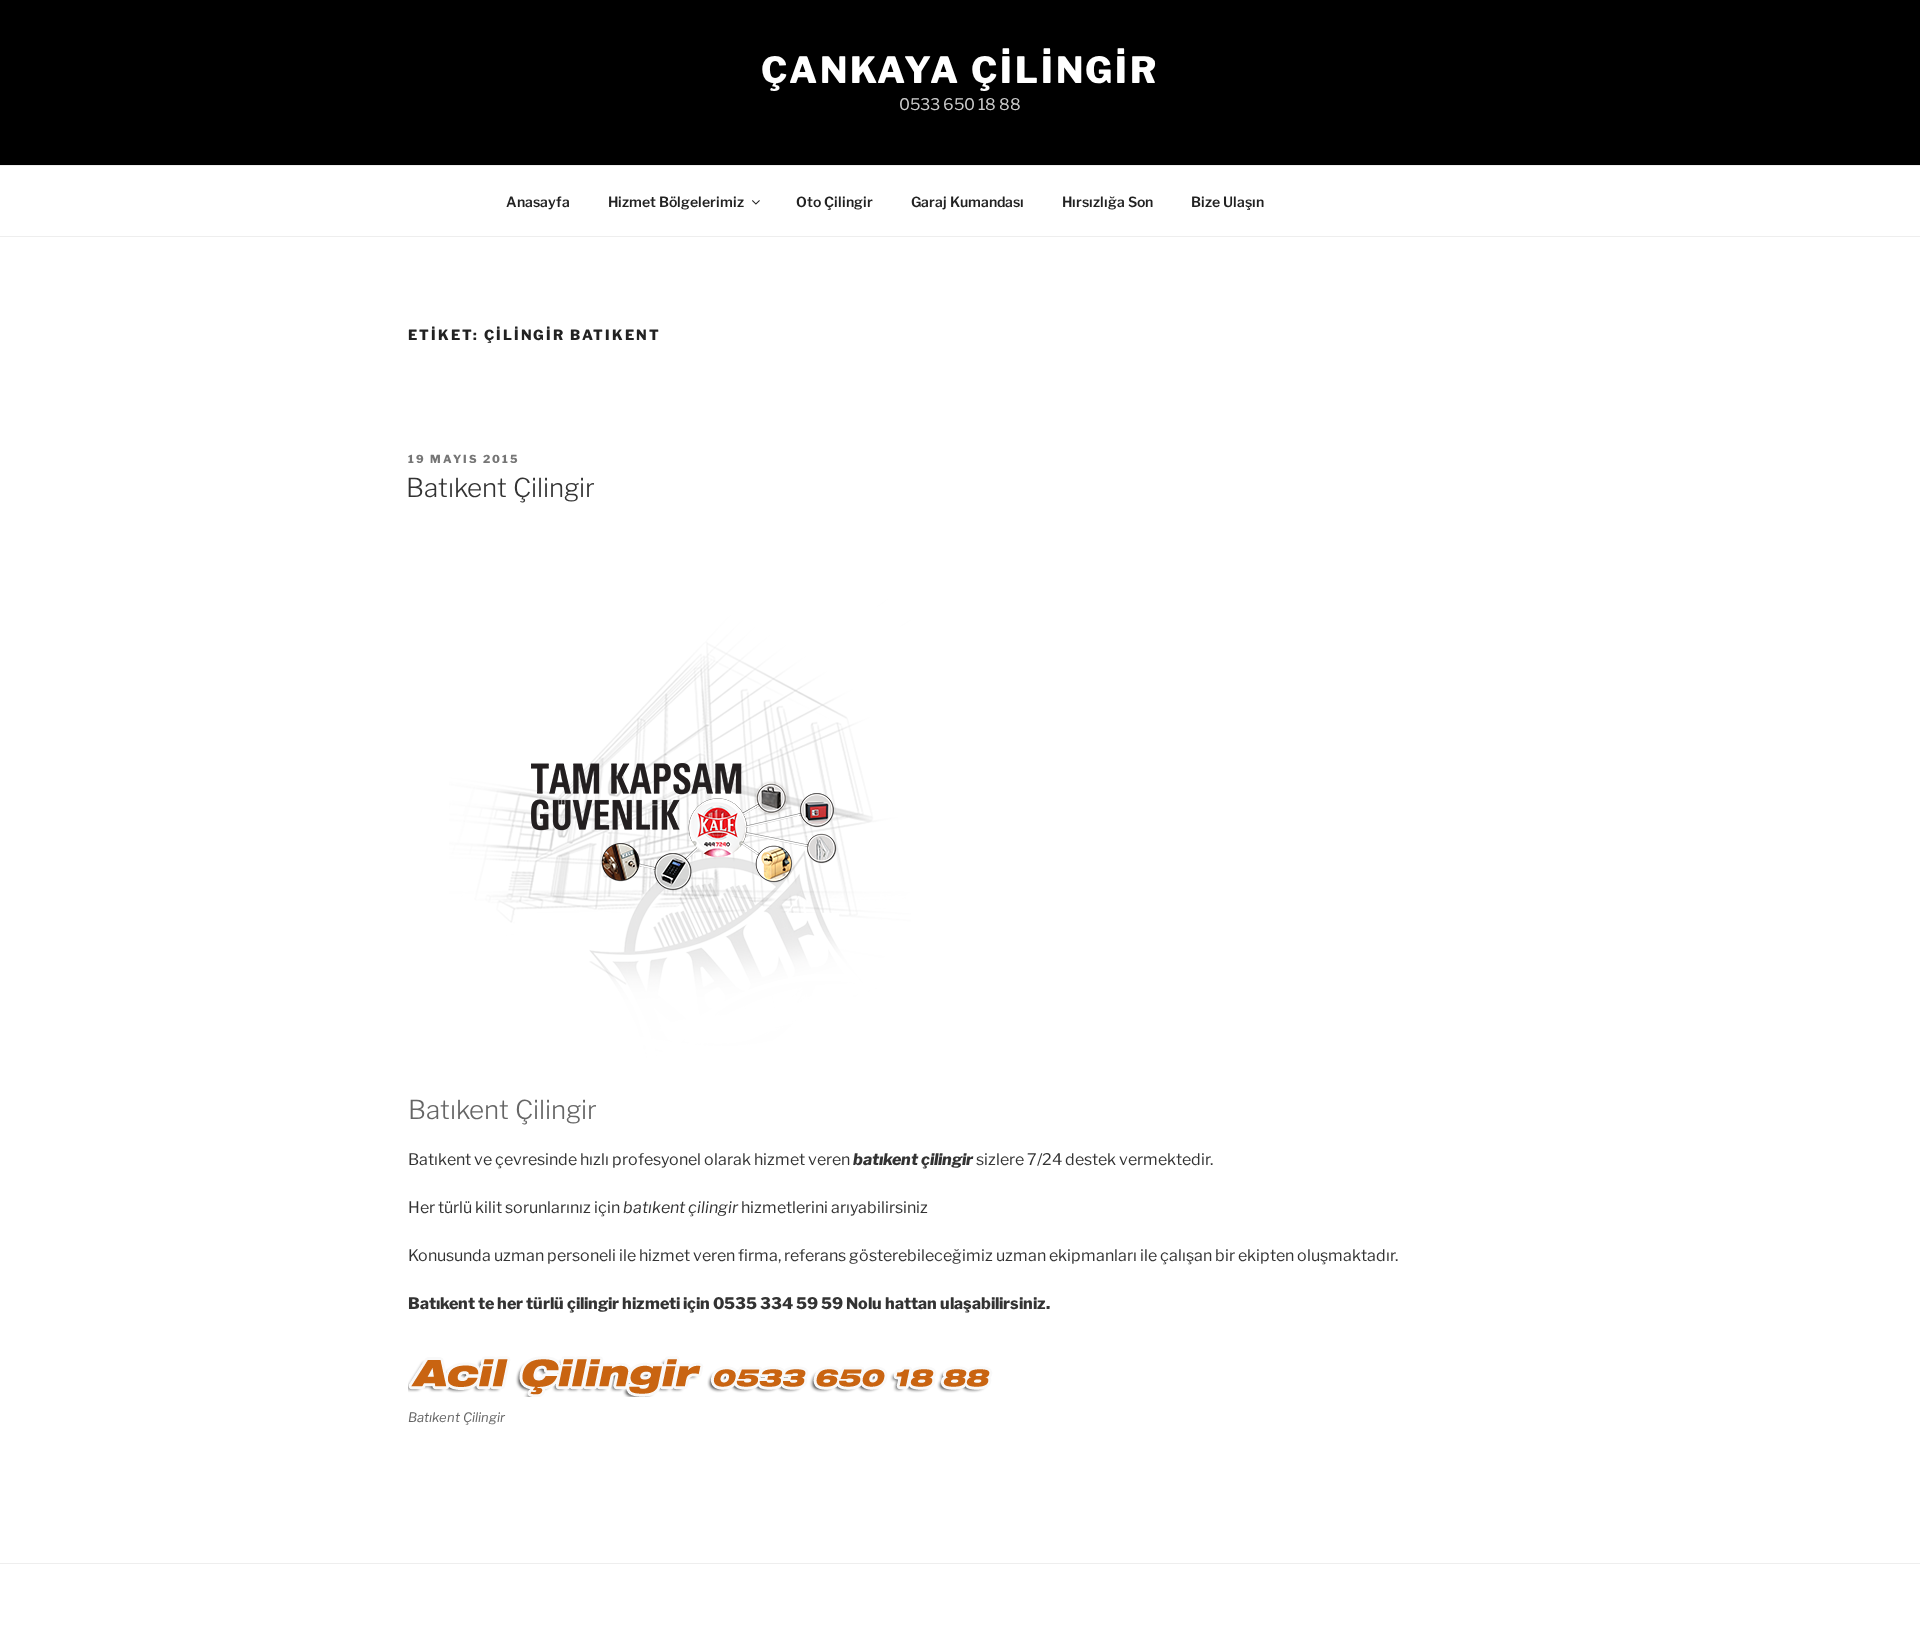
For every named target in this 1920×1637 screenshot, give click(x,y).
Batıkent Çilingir (500, 487)
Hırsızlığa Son (1107, 201)
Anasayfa (538, 201)
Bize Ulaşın (1227, 201)
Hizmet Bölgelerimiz (676, 201)
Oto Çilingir (834, 201)
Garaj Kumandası (967, 201)
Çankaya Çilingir (960, 70)
